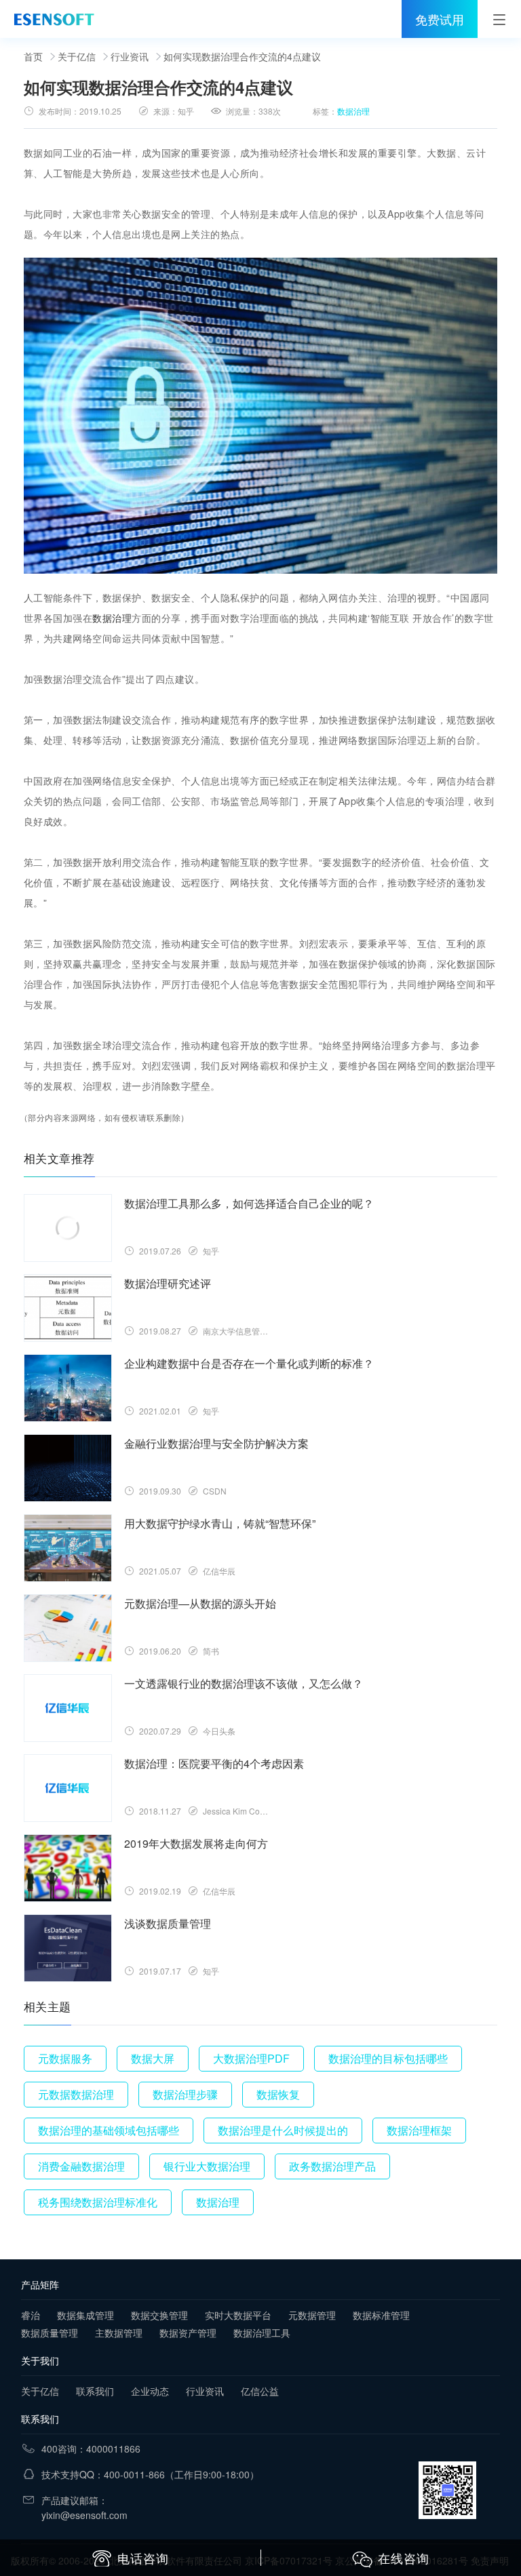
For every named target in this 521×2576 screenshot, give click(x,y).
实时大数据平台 (238, 2315)
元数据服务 (65, 2058)
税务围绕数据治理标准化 (98, 2202)
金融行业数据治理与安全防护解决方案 (216, 1443)
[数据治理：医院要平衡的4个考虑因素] (68, 1788)
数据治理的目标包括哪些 (388, 2058)
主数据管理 (119, 2333)
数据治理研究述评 (168, 1283)
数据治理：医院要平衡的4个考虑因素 (214, 1763)
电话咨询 (143, 2558)
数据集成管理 (85, 2315)
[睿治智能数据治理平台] (54, 19)
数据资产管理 (188, 2333)
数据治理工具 (262, 2333)
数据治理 (353, 111)
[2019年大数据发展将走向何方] (68, 1868)
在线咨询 (404, 2558)
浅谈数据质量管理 (168, 1923)
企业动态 (150, 2391)
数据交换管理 (159, 2315)
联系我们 (95, 2391)
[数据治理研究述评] (68, 1308)
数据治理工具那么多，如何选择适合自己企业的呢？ (249, 1203)
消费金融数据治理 (81, 2166)
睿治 (31, 2315)
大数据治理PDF (251, 2058)
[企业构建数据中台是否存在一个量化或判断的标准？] (68, 1388)
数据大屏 (153, 2058)
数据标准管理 (381, 2315)
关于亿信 (77, 56)
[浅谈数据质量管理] (68, 1948)
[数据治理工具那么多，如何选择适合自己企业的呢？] (68, 1228)
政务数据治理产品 (332, 2166)
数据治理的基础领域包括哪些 (109, 2130)
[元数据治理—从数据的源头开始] (68, 1628)
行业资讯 (130, 56)
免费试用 (440, 19)
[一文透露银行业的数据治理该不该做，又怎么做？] (68, 1708)
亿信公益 (260, 2391)
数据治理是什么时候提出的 (283, 2130)
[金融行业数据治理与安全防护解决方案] (68, 1468)
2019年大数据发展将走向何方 (196, 1843)
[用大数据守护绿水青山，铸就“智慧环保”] (68, 1548)
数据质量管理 (50, 2333)
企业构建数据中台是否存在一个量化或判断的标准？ (249, 1363)
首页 (33, 56)
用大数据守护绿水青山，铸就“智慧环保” (220, 1523)
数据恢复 (278, 2094)
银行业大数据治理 (207, 2166)
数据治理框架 (419, 2130)
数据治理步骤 (185, 2094)
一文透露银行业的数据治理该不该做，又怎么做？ (244, 1683)
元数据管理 (312, 2315)
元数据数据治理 (76, 2094)
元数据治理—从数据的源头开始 (200, 1603)
